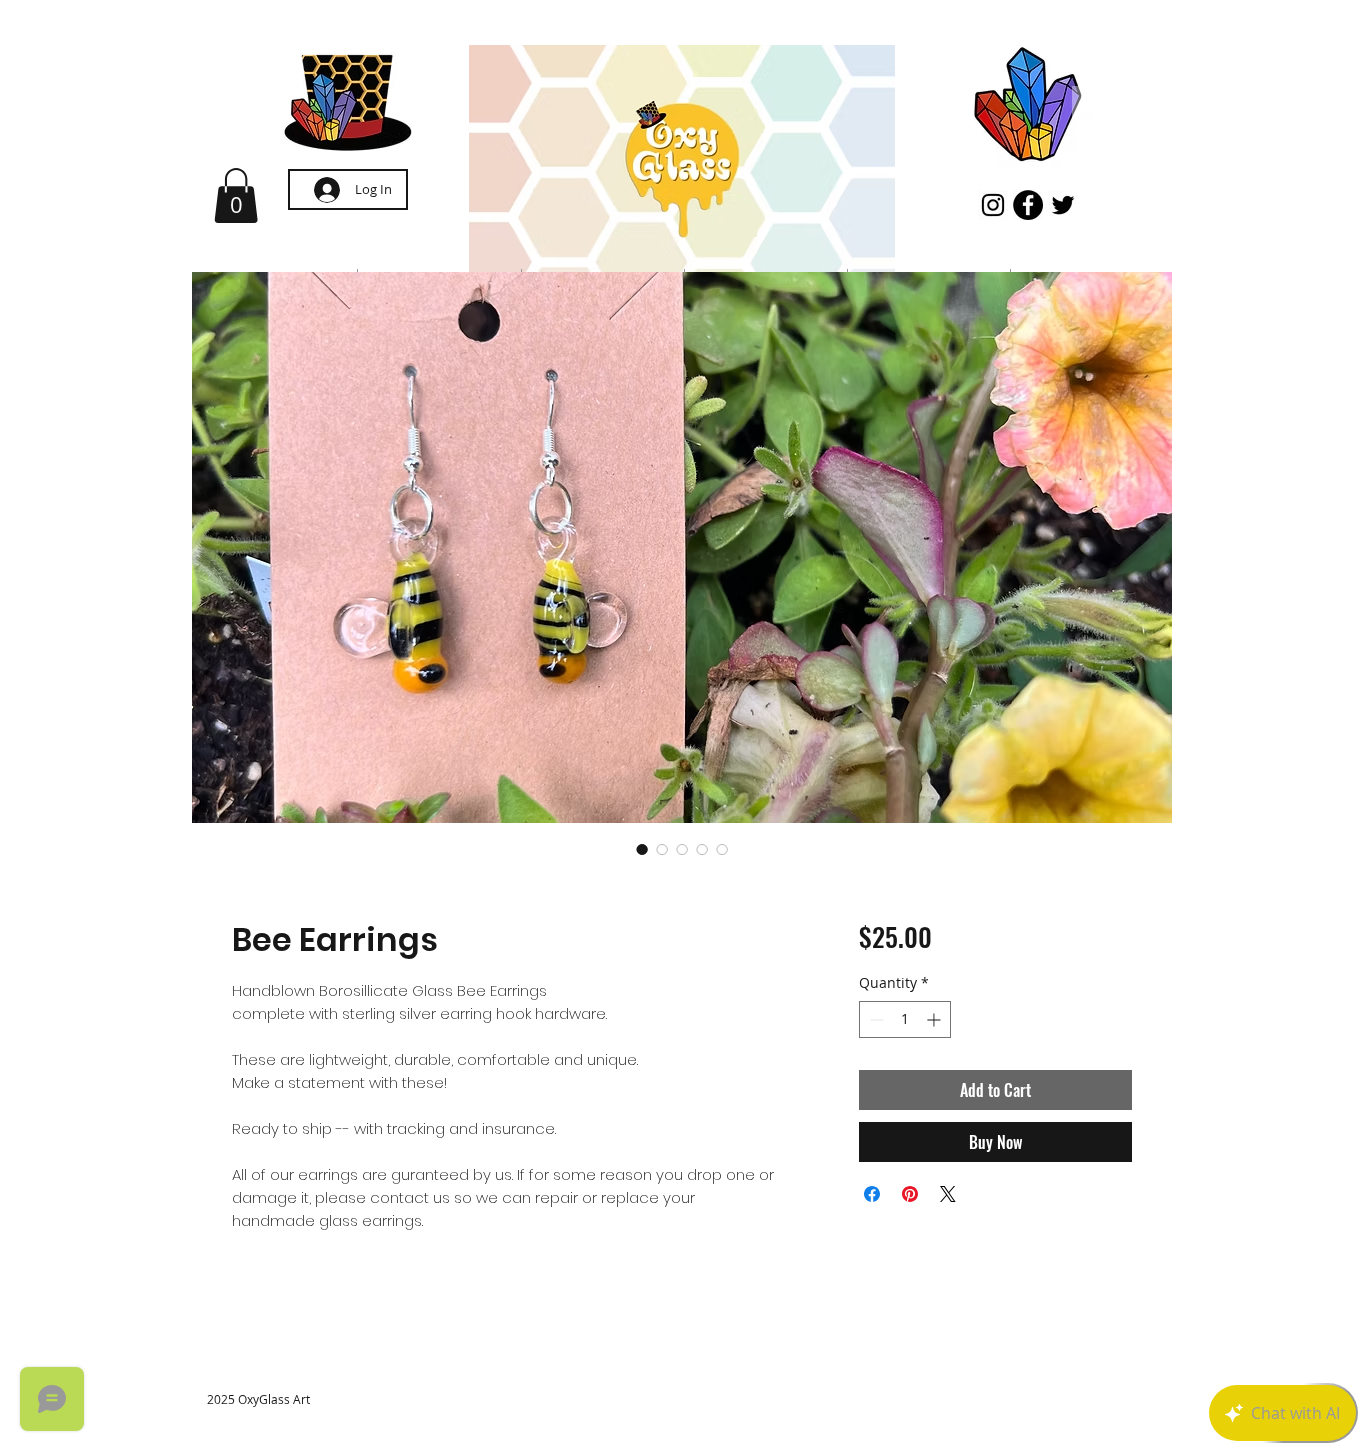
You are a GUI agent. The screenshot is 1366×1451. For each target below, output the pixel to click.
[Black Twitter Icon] (1063, 205)
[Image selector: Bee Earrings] (642, 849)
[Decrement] (874, 1019)
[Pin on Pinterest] (910, 1194)
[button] (236, 195)
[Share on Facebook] (872, 1194)
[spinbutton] (905, 1019)
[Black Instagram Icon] (993, 205)
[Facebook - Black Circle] (1028, 205)
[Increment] (935, 1019)
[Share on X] (948, 1194)
